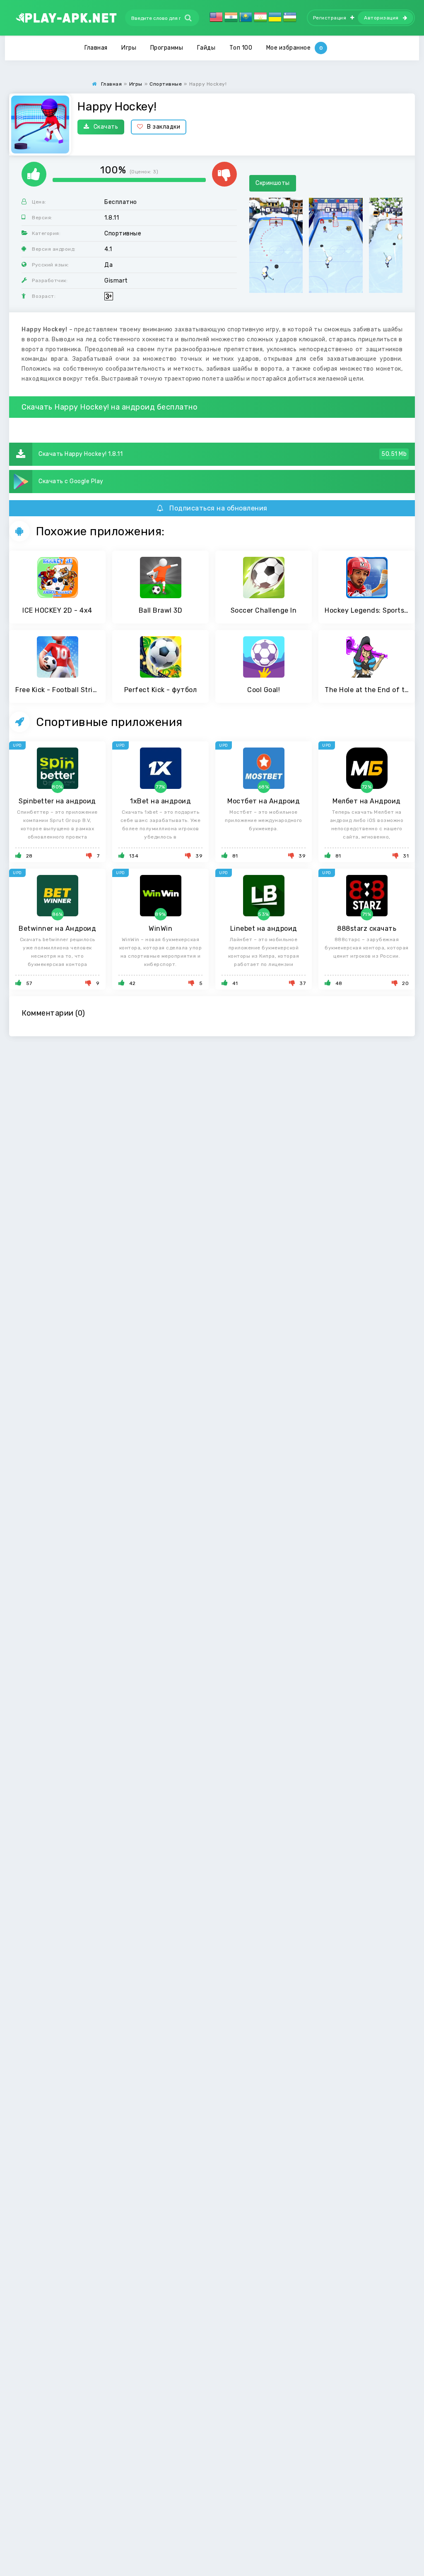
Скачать (106, 127)
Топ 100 (241, 48)
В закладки (164, 127)
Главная (96, 48)
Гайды (206, 48)
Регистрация (330, 18)
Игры (129, 48)
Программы (167, 48)
